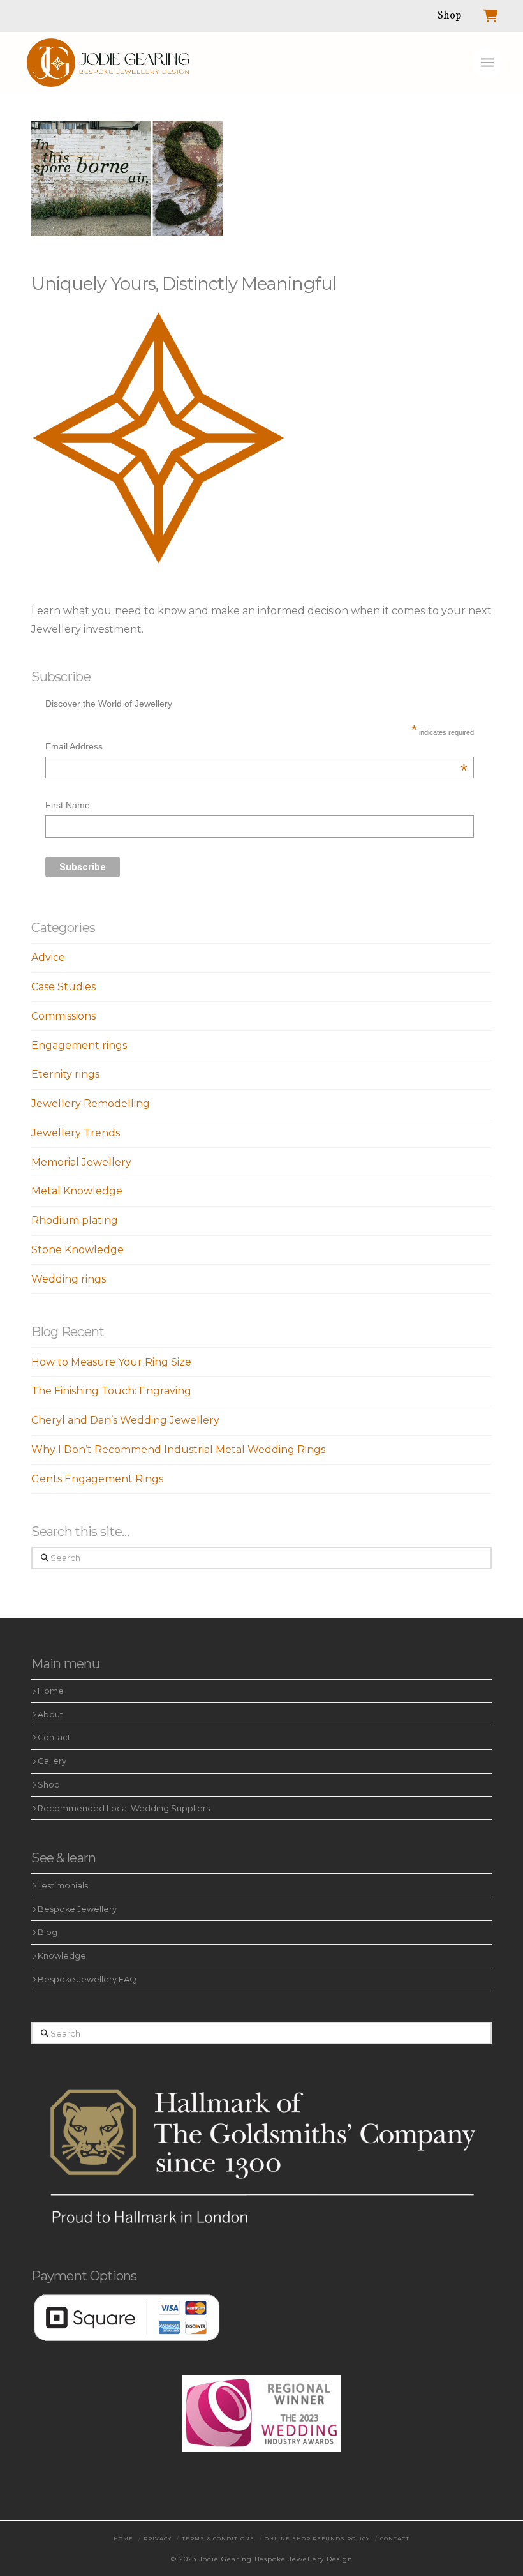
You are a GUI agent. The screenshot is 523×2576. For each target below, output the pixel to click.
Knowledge (62, 1956)
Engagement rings (79, 1045)
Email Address (256, 748)
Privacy (158, 2538)
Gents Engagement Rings (97, 1479)
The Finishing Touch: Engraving (111, 1391)
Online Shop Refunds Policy (317, 2538)
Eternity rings (65, 1074)
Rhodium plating (75, 1220)
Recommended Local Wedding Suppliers (124, 1808)
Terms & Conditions (218, 2538)
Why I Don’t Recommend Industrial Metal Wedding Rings (178, 1450)
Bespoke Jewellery (77, 1909)
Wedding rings (69, 1279)
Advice (48, 957)
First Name (68, 805)
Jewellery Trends (76, 1133)
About (50, 1714)
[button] (487, 63)
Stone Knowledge (77, 1250)
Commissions (63, 1016)
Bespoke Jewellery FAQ (87, 1979)
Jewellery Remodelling (91, 1103)
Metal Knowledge (77, 1191)
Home (51, 1691)
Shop (49, 1785)
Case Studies (63, 987)
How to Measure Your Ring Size (111, 1362)
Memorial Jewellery (81, 1162)
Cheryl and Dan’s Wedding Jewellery (125, 1420)
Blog (48, 1932)
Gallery (52, 1761)
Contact (54, 1737)
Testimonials (63, 1886)
